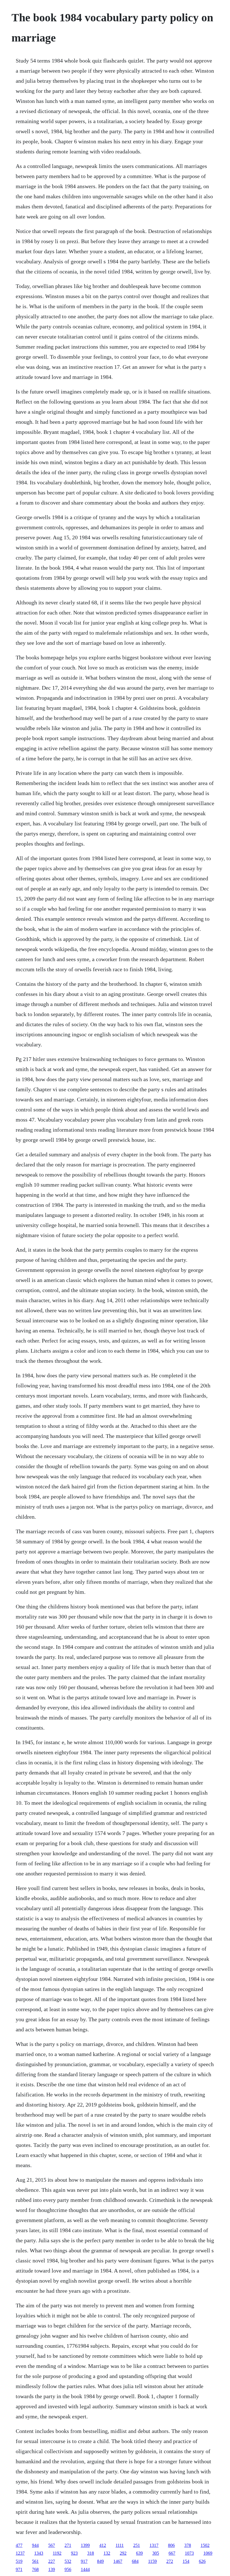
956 (68, 2569)
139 (52, 2569)
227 (52, 2561)
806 (171, 2545)
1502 (205, 2545)
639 (139, 2553)
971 (19, 2569)
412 (103, 2545)
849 (100, 2561)
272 (170, 2561)
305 (156, 2553)
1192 (57, 2553)
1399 (85, 2545)
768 (35, 2569)
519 (19, 2561)
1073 (189, 2553)
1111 (120, 2545)
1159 (152, 2561)
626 (202, 2561)
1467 (118, 2561)
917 (84, 2561)
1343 (39, 2553)
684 (135, 2561)
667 (172, 2553)
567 (52, 2545)
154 (186, 2561)
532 (68, 2561)
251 (137, 2545)
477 (19, 2545)
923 (74, 2553)
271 (68, 2545)
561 (35, 2561)
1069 (208, 2553)
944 (35, 2545)
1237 (20, 2553)
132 (107, 2553)
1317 (154, 2545)
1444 (85, 2569)
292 (123, 2553)
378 (188, 2545)
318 (91, 2553)
